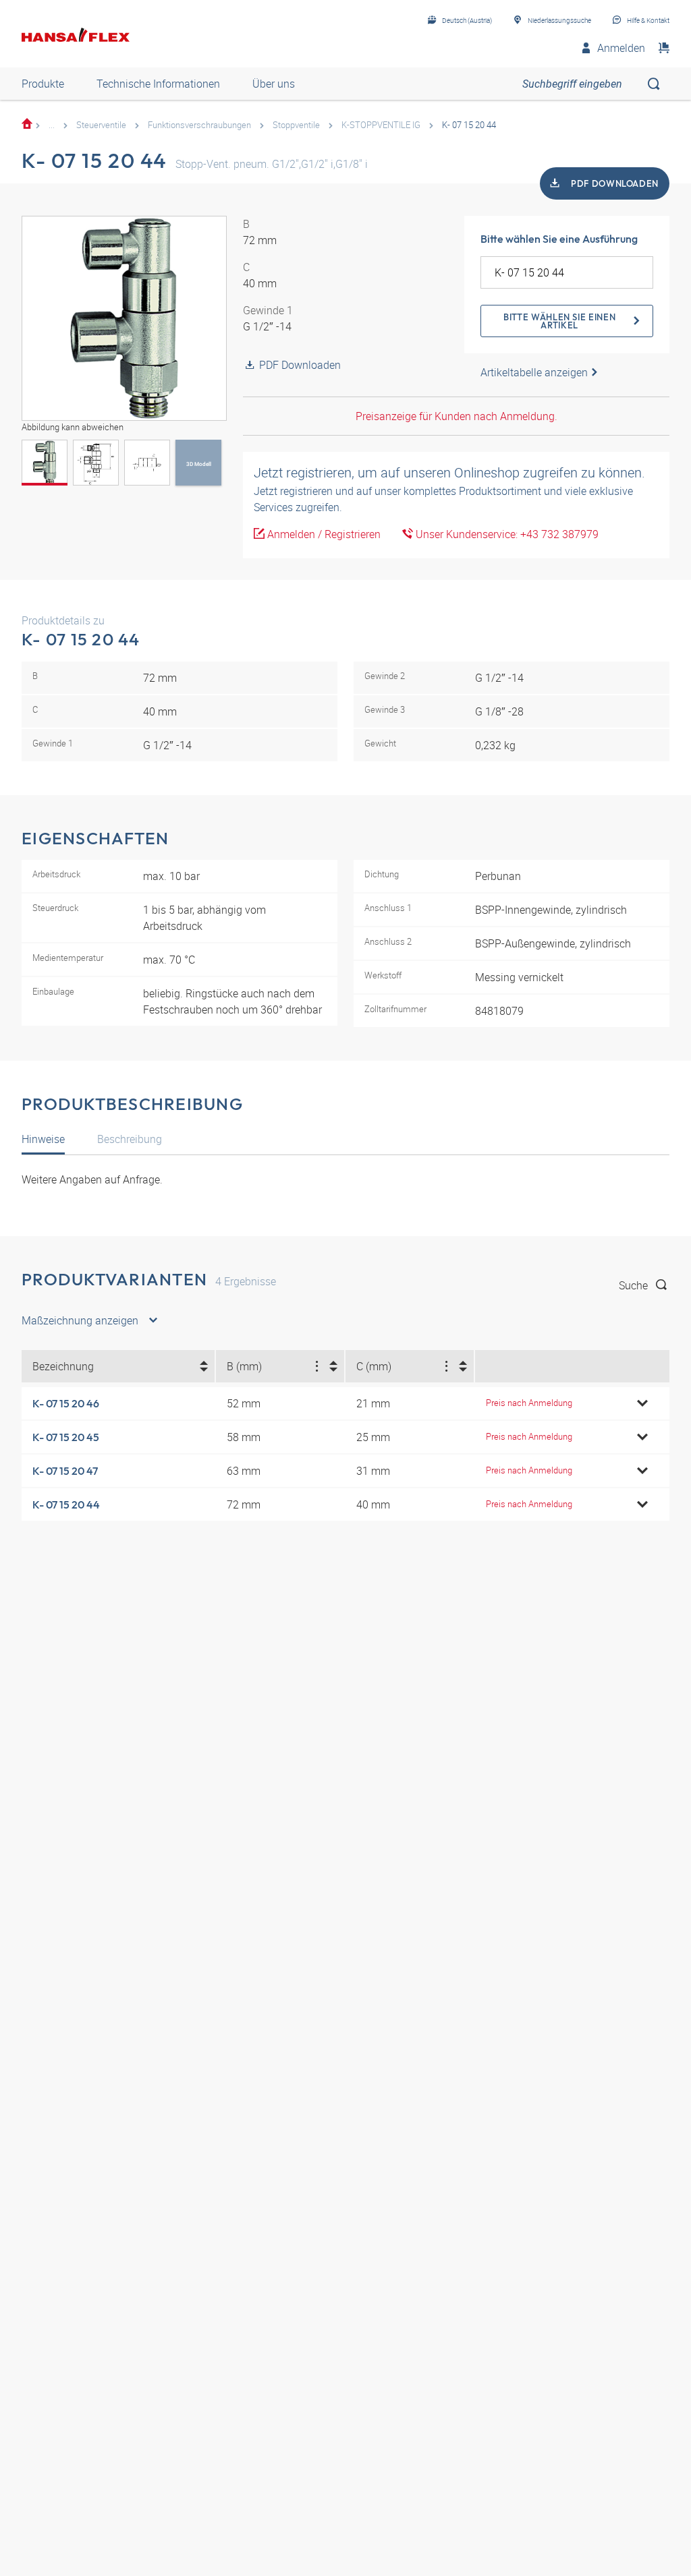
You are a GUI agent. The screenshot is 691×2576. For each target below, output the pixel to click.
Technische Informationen (158, 84)
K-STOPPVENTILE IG (381, 125)
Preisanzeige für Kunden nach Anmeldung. (457, 416)
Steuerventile (101, 125)
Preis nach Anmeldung (529, 1403)
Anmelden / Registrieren (323, 534)
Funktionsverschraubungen (199, 125)
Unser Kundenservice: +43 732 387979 (506, 534)
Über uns (274, 84)
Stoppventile (296, 125)
